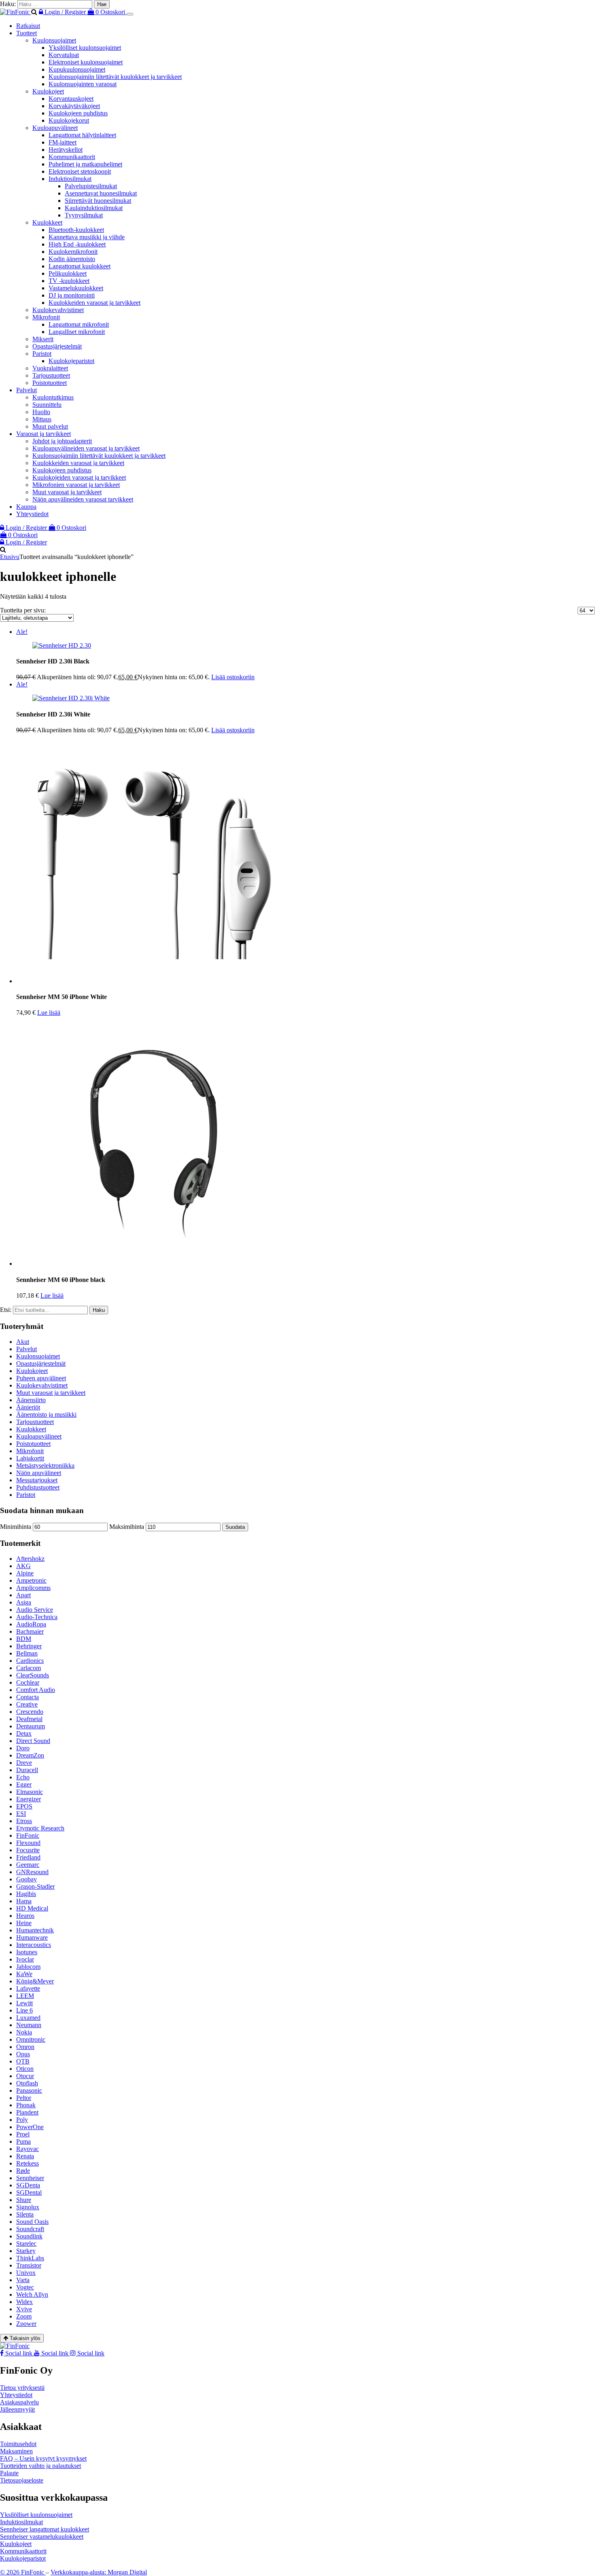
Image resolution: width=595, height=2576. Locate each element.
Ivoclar (25, 1959)
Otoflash (27, 2083)
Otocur (25, 2076)
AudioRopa (31, 1624)
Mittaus (42, 419)
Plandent (27, 2112)
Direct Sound (33, 1741)
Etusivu (10, 557)
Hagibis (26, 1894)
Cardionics (30, 1661)
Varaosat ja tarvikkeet (44, 434)
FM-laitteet (63, 142)
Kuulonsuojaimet (54, 40)
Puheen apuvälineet (41, 1378)
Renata (25, 2156)
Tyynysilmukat (84, 215)
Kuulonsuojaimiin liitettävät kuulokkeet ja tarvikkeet (115, 77)
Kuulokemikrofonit (73, 252)
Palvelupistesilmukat (91, 186)
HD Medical (32, 1908)
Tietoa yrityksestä (22, 2388)
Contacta (28, 1697)
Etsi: (6, 1310)
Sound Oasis (32, 2222)
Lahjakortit (30, 1458)
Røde (23, 2171)
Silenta (25, 2214)
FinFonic (28, 1835)
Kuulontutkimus (53, 397)
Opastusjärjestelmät (57, 346)
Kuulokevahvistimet (58, 310)
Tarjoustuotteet (51, 375)
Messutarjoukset (37, 1480)
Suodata (235, 1527)
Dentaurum (31, 1726)
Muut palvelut (50, 426)
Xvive (24, 2309)
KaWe (24, 1974)
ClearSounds (33, 1675)
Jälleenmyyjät (17, 2409)
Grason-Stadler (35, 1886)
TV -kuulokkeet (69, 281)
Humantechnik (35, 1930)
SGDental (29, 2192)
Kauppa (26, 507)
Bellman (27, 1653)
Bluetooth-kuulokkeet (76, 230)
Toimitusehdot (18, 2444)
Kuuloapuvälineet (55, 128)
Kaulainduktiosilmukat (94, 208)
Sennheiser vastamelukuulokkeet (42, 2537)
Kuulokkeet (47, 222)
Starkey (26, 2251)
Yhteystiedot (32, 514)
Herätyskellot (66, 150)
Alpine (25, 1573)
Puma (23, 2141)
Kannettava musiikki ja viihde (87, 237)
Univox (26, 2273)
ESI (21, 1814)
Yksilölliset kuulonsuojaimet (85, 48)
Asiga (24, 1602)
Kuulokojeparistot (71, 361)
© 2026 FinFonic (23, 2572)
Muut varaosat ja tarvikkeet (67, 492)
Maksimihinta (127, 1527)
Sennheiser (30, 2178)
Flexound (28, 1843)
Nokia (24, 2032)
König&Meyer (35, 1981)
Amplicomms (33, 1588)
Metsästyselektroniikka (45, 1465)
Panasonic (29, 2090)
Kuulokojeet (48, 91)
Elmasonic (30, 1792)
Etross (24, 1821)
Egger (24, 1784)
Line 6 (24, 2010)
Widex (24, 2302)
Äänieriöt (28, 1407)
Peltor (24, 2098)
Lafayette (28, 1988)
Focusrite (28, 1850)
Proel (23, 2134)
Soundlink (29, 2236)
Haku (99, 1310)
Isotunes (27, 1952)
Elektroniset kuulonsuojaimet (86, 62)
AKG (23, 1566)
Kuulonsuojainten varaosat (83, 84)
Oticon (25, 2069)
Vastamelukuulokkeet (76, 288)
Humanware (32, 1937)
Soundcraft (30, 2229)
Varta (23, 2280)
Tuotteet (27, 33)
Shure (24, 2200)
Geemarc (28, 1865)
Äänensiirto (31, 1400)
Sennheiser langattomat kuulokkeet (45, 2529)
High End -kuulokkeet (77, 244)
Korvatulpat (64, 55)
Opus (23, 2054)
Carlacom (29, 1668)
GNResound (32, 1872)
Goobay (27, 1879)
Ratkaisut (28, 26)
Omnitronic (31, 2039)
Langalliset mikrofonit (77, 332)
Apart (23, 1595)
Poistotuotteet (50, 383)
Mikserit (43, 339)
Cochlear (28, 1682)
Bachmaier (30, 1631)
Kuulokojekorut (69, 120)
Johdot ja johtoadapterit (62, 441)
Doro (23, 1748)
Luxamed (28, 2018)
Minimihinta (16, 1527)
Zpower (26, 2324)
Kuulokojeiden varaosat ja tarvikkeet (79, 477)
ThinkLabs (30, 2258)
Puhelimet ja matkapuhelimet (85, 164)
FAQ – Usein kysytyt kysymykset (43, 2458)
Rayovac (28, 2149)
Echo (23, 1777)
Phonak (26, 2105)
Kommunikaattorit (72, 157)
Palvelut (27, 390)
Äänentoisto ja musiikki (46, 1414)
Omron (25, 2047)
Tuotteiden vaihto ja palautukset (40, 2466)
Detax (24, 1733)
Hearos (25, 1916)
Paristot (42, 354)
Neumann (29, 2025)
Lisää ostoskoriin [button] (233, 677)
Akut (23, 1342)
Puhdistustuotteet (38, 1487)
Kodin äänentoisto (72, 259)
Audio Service (35, 1610)
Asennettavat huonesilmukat (101, 193)
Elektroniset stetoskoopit (80, 171)
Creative (27, 1704)
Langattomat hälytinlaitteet (82, 135)
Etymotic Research (40, 1828)
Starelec (26, 2243)
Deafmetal (29, 1719)
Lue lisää (49, 1013)
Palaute (9, 2473)
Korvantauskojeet (71, 99)
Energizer (29, 1799)
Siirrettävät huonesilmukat (98, 201)
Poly (22, 2120)
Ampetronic (31, 1580)
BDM (24, 1639)
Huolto (41, 412)
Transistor (29, 2265)
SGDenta (28, 2185)
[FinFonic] (16, 12)
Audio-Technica (37, 1617)
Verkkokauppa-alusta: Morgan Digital (99, 2572)
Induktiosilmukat (70, 179)
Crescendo (30, 1712)
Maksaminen (16, 2451)
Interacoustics (34, 1945)
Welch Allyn (32, 2294)
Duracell (27, 1770)
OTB (23, 2061)
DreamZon (30, 1755)
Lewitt (24, 2003)
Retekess (28, 2163)
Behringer (29, 1646)
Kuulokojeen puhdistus (78, 113)
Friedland (28, 1857)
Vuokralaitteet (50, 368)
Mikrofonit (46, 317)
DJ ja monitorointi (72, 295)
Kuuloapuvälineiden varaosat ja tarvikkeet (86, 448)
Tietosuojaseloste (22, 2480)
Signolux (28, 2207)
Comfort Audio (36, 1690)
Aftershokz (30, 1559)
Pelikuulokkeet (68, 273)
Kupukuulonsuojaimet (77, 69)
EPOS (24, 1806)
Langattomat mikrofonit (79, 324)
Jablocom (28, 1967)
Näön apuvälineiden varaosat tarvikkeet (83, 499)
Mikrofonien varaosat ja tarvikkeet (76, 485)
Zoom (24, 2316)
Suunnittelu (47, 405)
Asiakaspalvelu (19, 2402)
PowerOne (30, 2127)
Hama (24, 1901)
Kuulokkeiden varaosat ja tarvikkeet (95, 303)
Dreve (24, 1763)
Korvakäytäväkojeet (74, 106)
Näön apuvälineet (39, 1473)
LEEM (25, 1996)
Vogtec (25, 2287)
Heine (24, 1923)
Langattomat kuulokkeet (80, 266)
